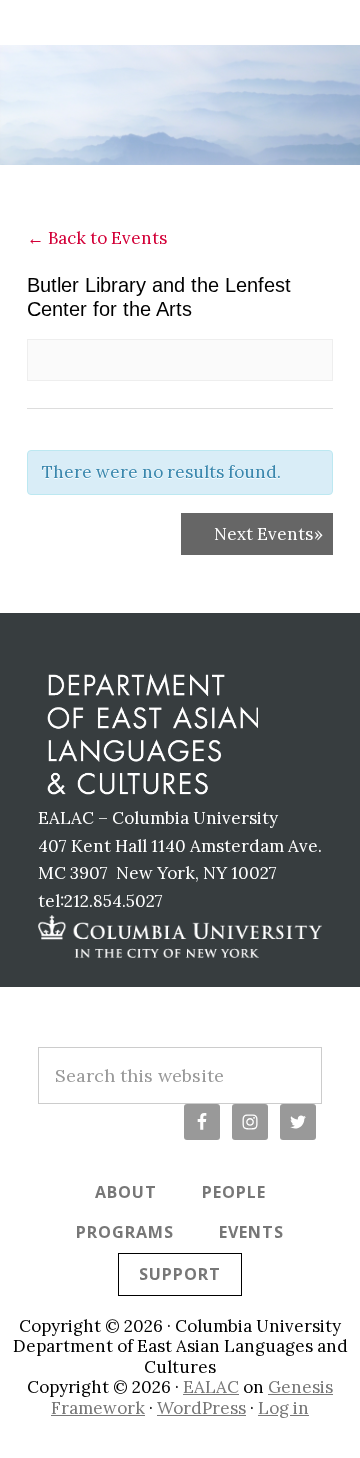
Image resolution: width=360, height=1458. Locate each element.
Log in (283, 1408)
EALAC (211, 1387)
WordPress (201, 1408)
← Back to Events (97, 238)
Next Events (268, 534)
